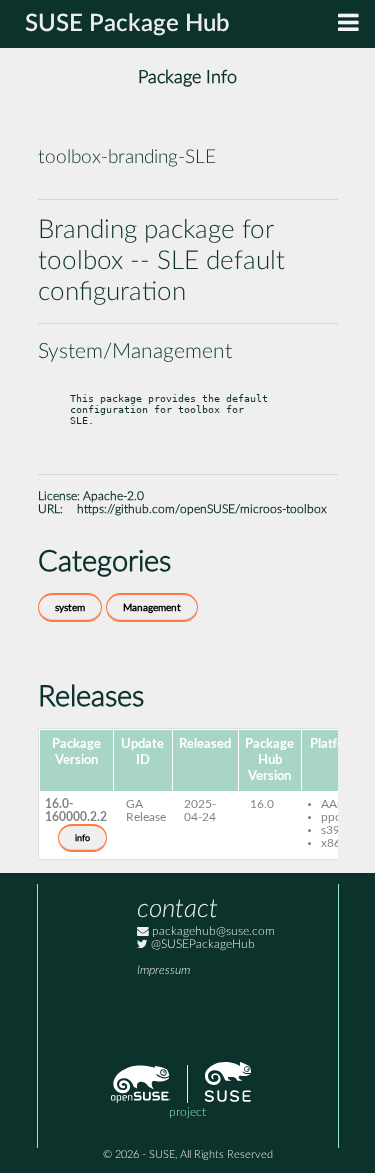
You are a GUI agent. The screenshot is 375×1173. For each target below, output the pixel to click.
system (70, 608)
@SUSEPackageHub (201, 944)
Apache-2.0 (113, 496)
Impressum (163, 970)
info (82, 838)
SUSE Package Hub (127, 24)
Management (152, 608)
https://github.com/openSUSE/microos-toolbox (202, 509)
